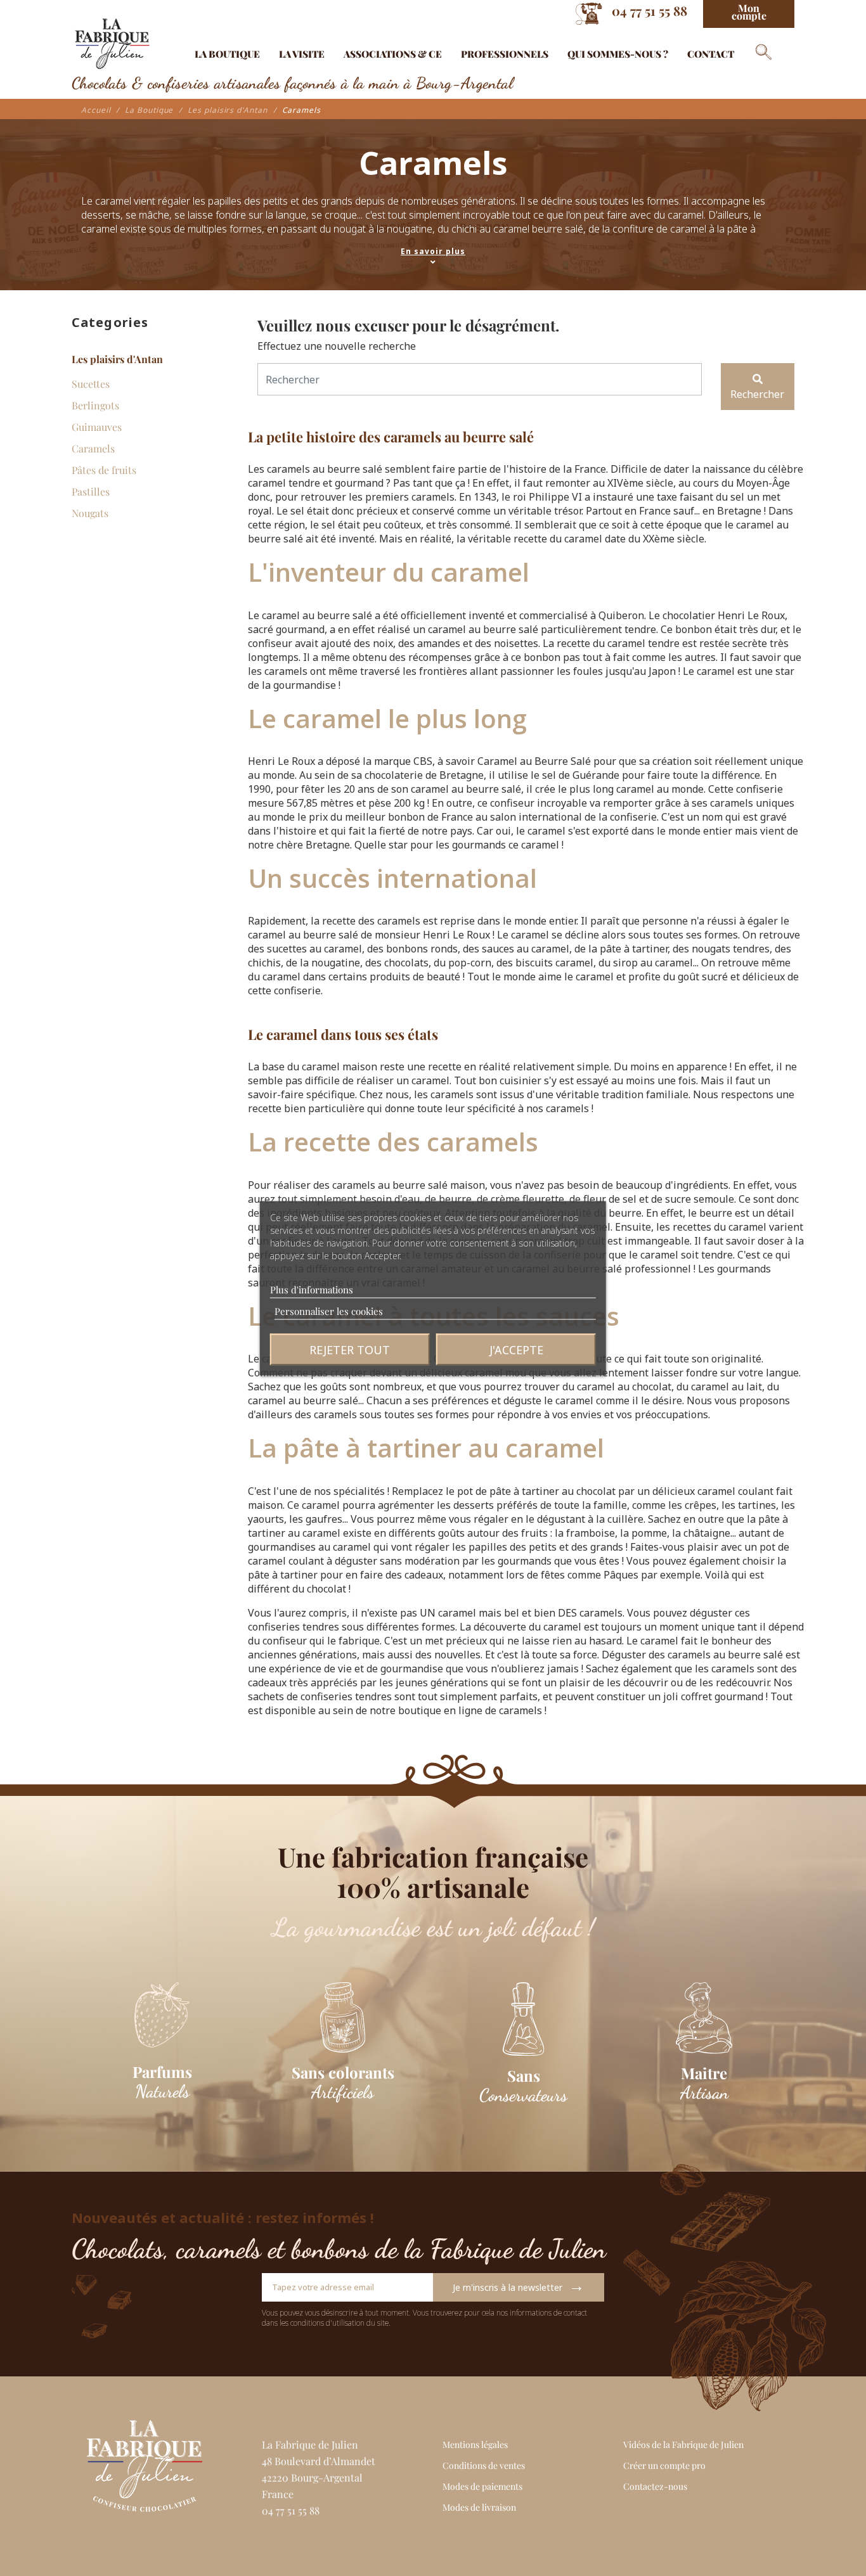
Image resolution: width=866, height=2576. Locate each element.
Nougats (90, 513)
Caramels (93, 448)
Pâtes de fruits (104, 470)
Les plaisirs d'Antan (117, 359)
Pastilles (91, 491)
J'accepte (516, 1349)
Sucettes (91, 384)
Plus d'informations (312, 1289)
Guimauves (97, 427)
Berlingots (95, 405)
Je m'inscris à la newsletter (519, 2285)
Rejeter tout (350, 1349)
